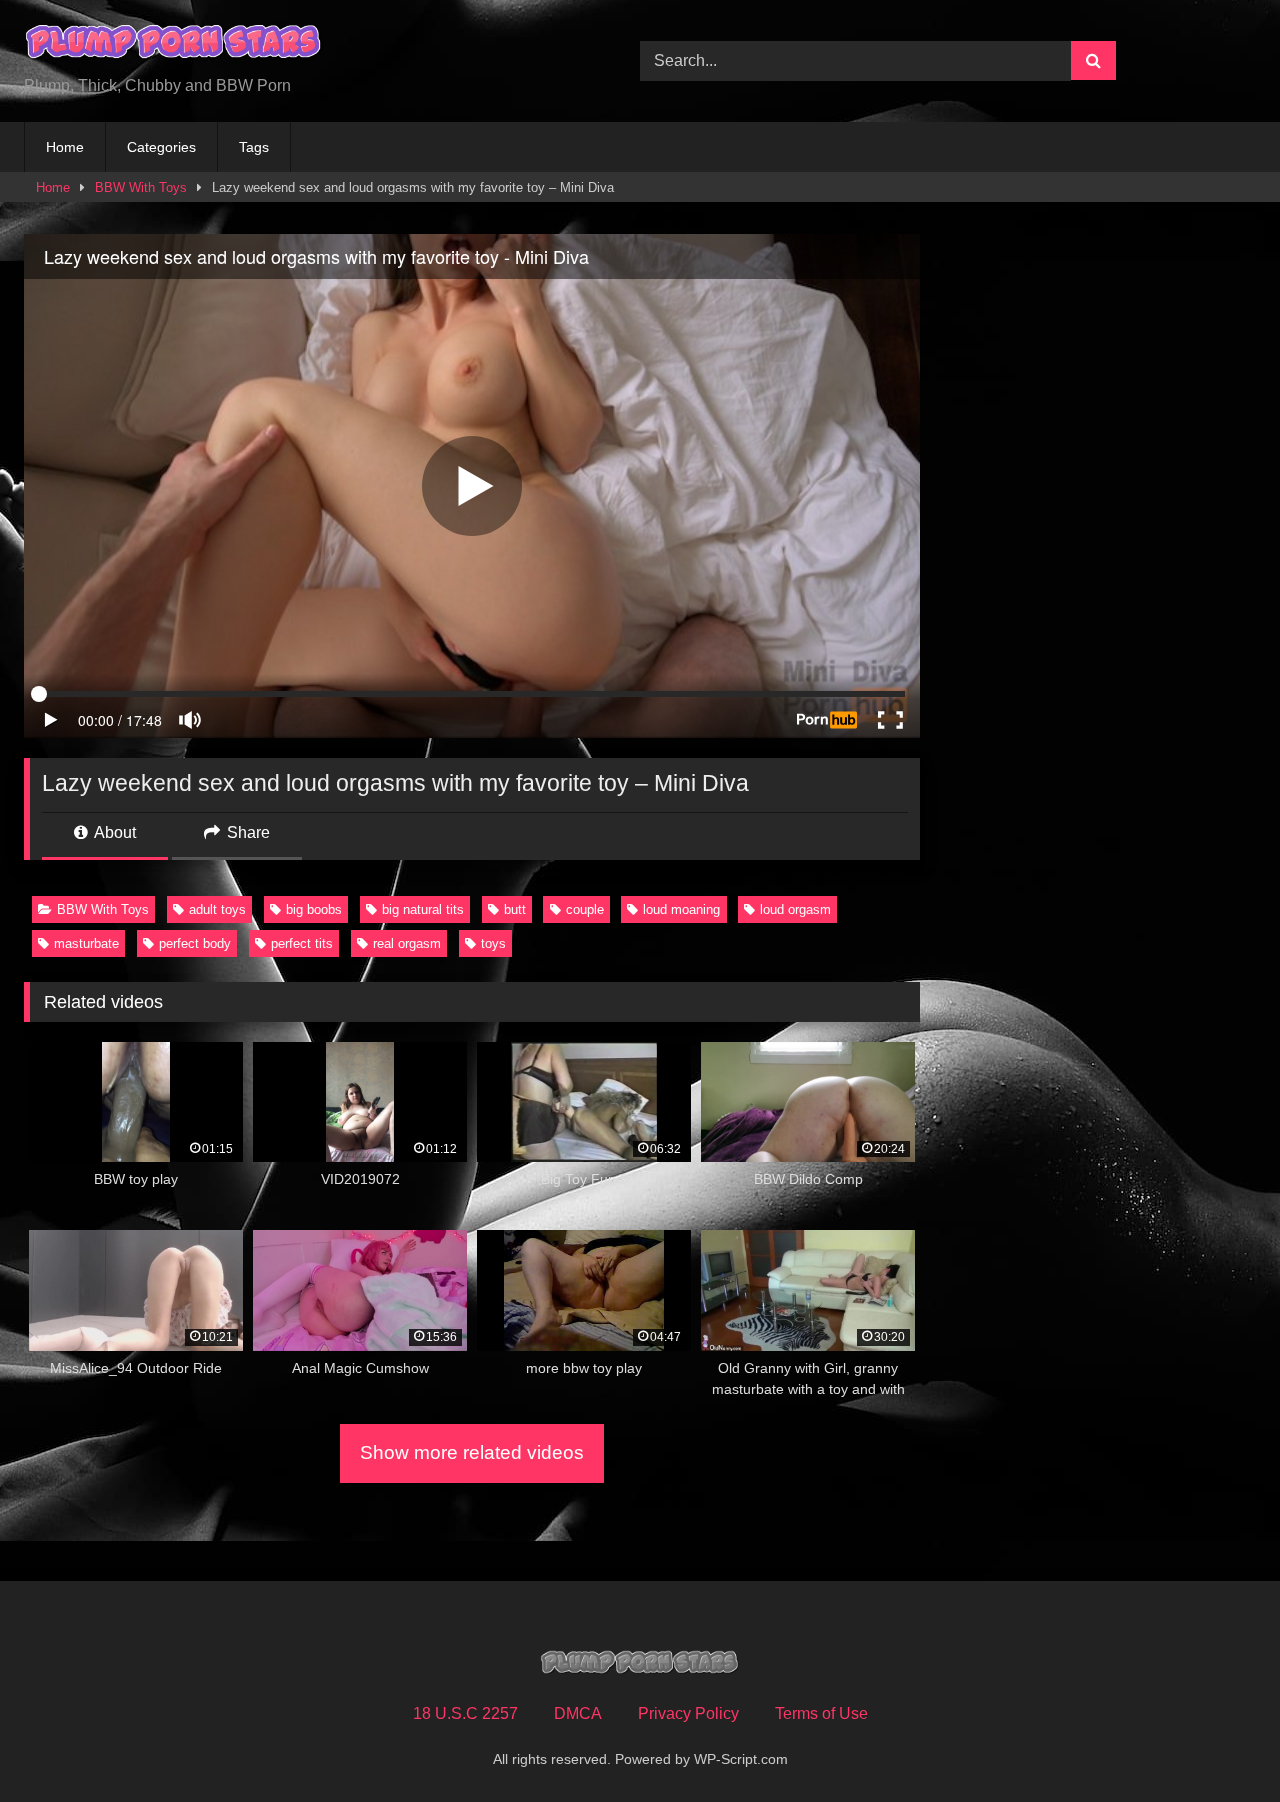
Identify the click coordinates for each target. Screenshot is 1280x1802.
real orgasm (407, 943)
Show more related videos (472, 1452)
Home (65, 147)
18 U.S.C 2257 (465, 1713)
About (113, 832)
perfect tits (302, 943)
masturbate (86, 943)
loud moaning (681, 909)
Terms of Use (821, 1713)
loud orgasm (795, 909)
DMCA (578, 1713)
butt (515, 909)
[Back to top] (1218, 1742)
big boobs (314, 909)
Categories (161, 147)
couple (585, 909)
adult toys (217, 909)
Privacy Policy (688, 1713)
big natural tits (423, 909)
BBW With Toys (141, 187)
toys (493, 943)
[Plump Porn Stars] (174, 45)
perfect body (195, 943)
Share (246, 832)
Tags (254, 147)
